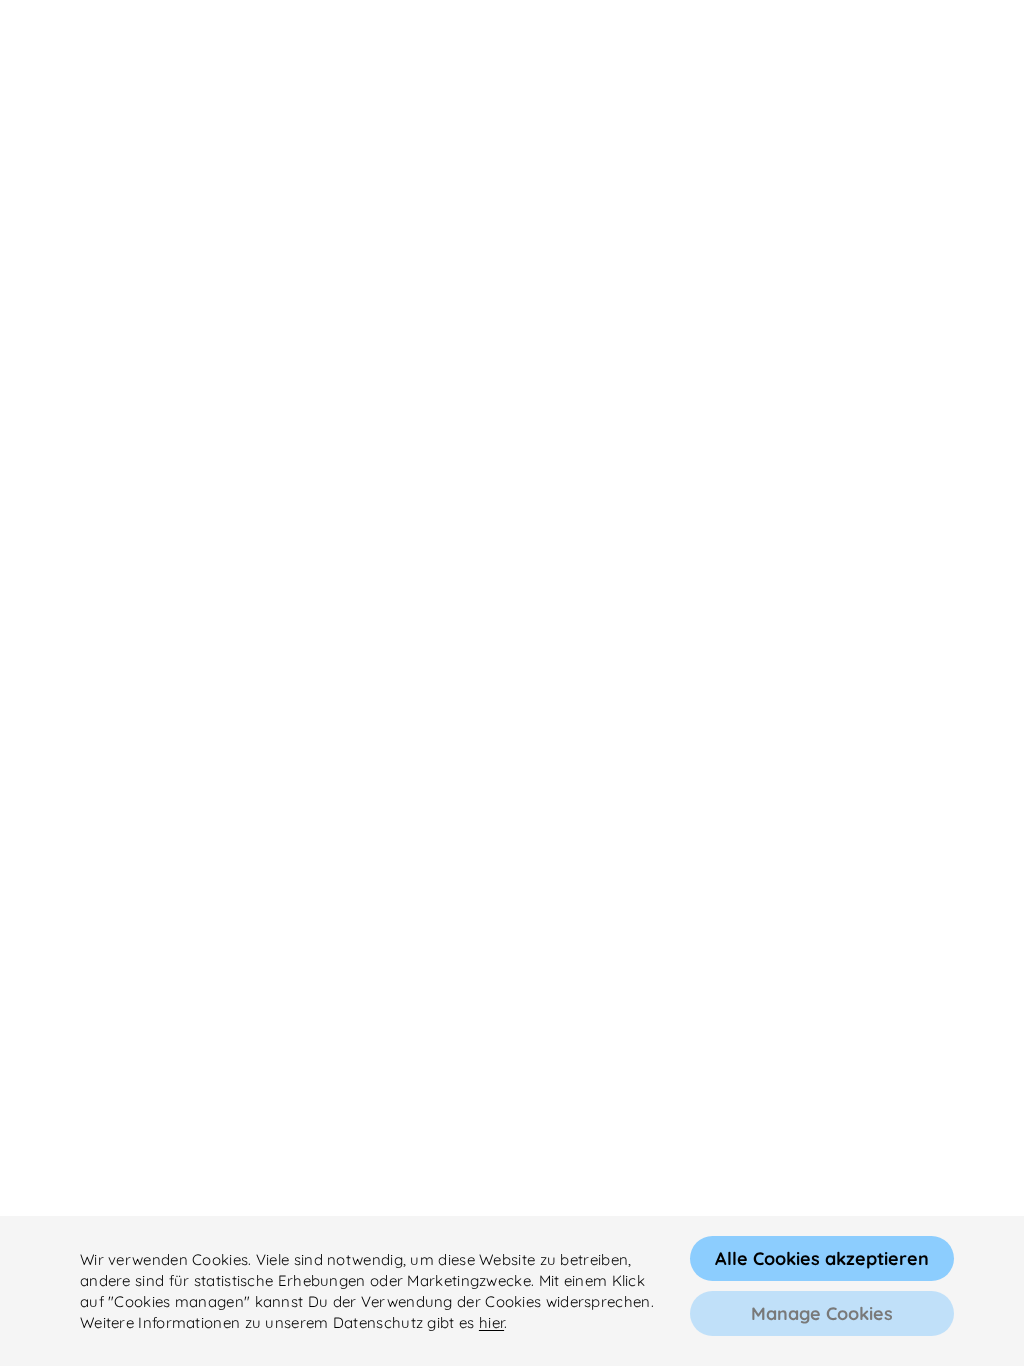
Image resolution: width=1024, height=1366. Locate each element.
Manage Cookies (822, 1313)
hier (491, 1322)
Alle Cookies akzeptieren (822, 1258)
